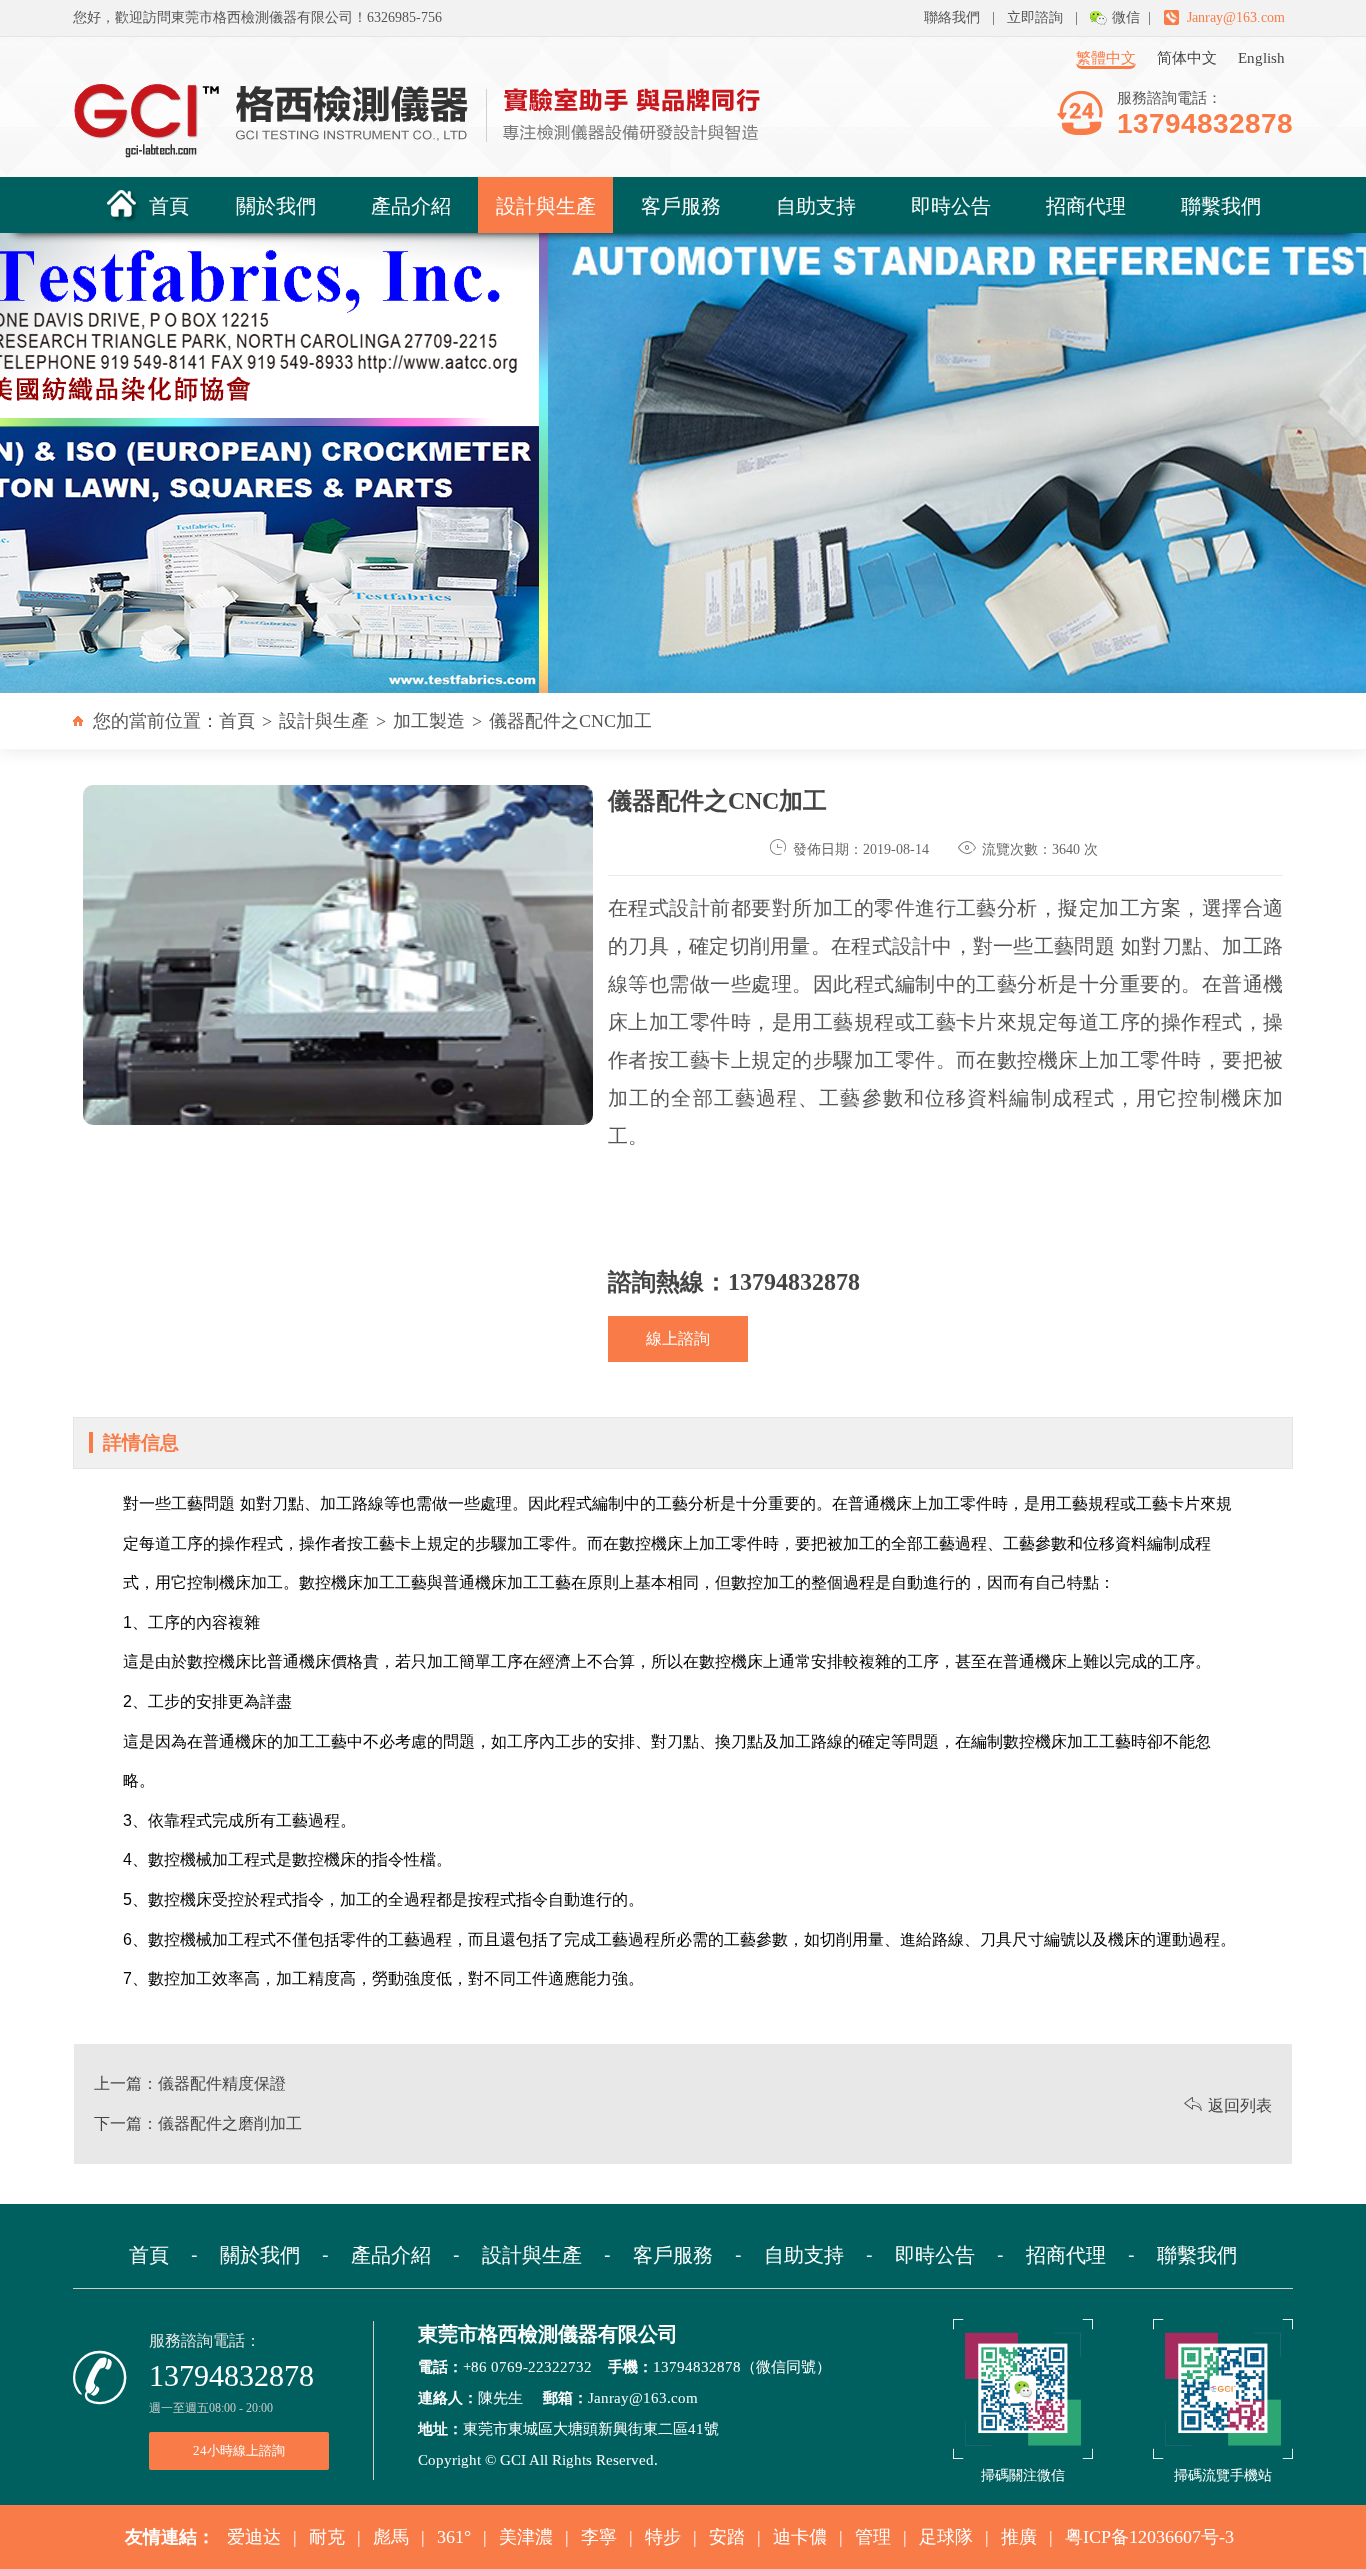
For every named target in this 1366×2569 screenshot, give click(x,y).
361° (454, 2537)
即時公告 (951, 204)
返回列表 (1228, 2105)
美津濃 (526, 2537)
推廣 (1019, 2537)
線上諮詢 (678, 1338)
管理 (873, 2537)
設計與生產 (546, 204)
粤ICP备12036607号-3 (1149, 2537)
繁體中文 (1106, 58)
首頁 (169, 204)
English (1261, 58)
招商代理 (1086, 204)
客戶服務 (681, 204)
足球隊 (946, 2537)
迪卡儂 (800, 2537)
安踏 (727, 2537)
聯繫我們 (1221, 204)
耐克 (327, 2537)
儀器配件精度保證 (222, 2083)
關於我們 (276, 204)
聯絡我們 (952, 17)
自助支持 (816, 204)
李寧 (599, 2537)
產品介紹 (411, 204)
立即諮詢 (1035, 17)
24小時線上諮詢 (239, 2450)
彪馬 (391, 2537)
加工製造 (429, 721)
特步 (663, 2537)
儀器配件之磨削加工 (230, 2123)
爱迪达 (254, 2537)
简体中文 (1187, 58)
